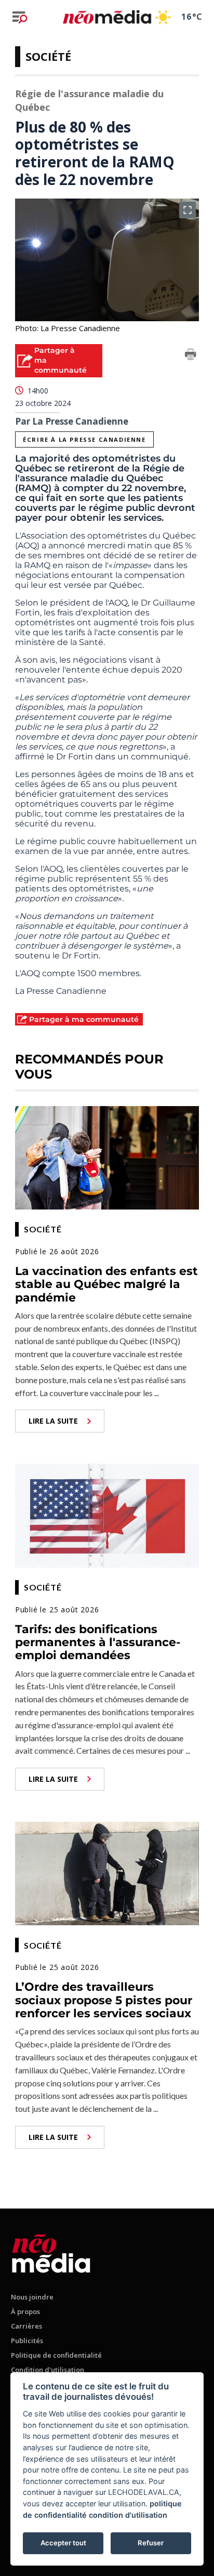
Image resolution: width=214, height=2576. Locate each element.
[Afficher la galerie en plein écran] (188, 210)
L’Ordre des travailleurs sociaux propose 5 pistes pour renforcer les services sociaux (104, 2000)
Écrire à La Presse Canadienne (84, 439)
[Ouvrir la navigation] (20, 17)
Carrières (26, 2326)
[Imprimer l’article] (191, 356)
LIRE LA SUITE (53, 1421)
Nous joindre (32, 2297)
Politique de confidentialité (56, 2355)
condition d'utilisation (128, 2515)
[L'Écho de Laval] (51, 2251)
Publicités (27, 2341)
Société (48, 56)
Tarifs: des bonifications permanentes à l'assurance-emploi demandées (98, 1642)
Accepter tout (63, 2543)
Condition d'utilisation (48, 2370)
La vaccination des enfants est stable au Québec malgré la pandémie (106, 1284)
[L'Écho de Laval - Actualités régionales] (107, 17)
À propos (25, 2311)
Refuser (151, 2543)
